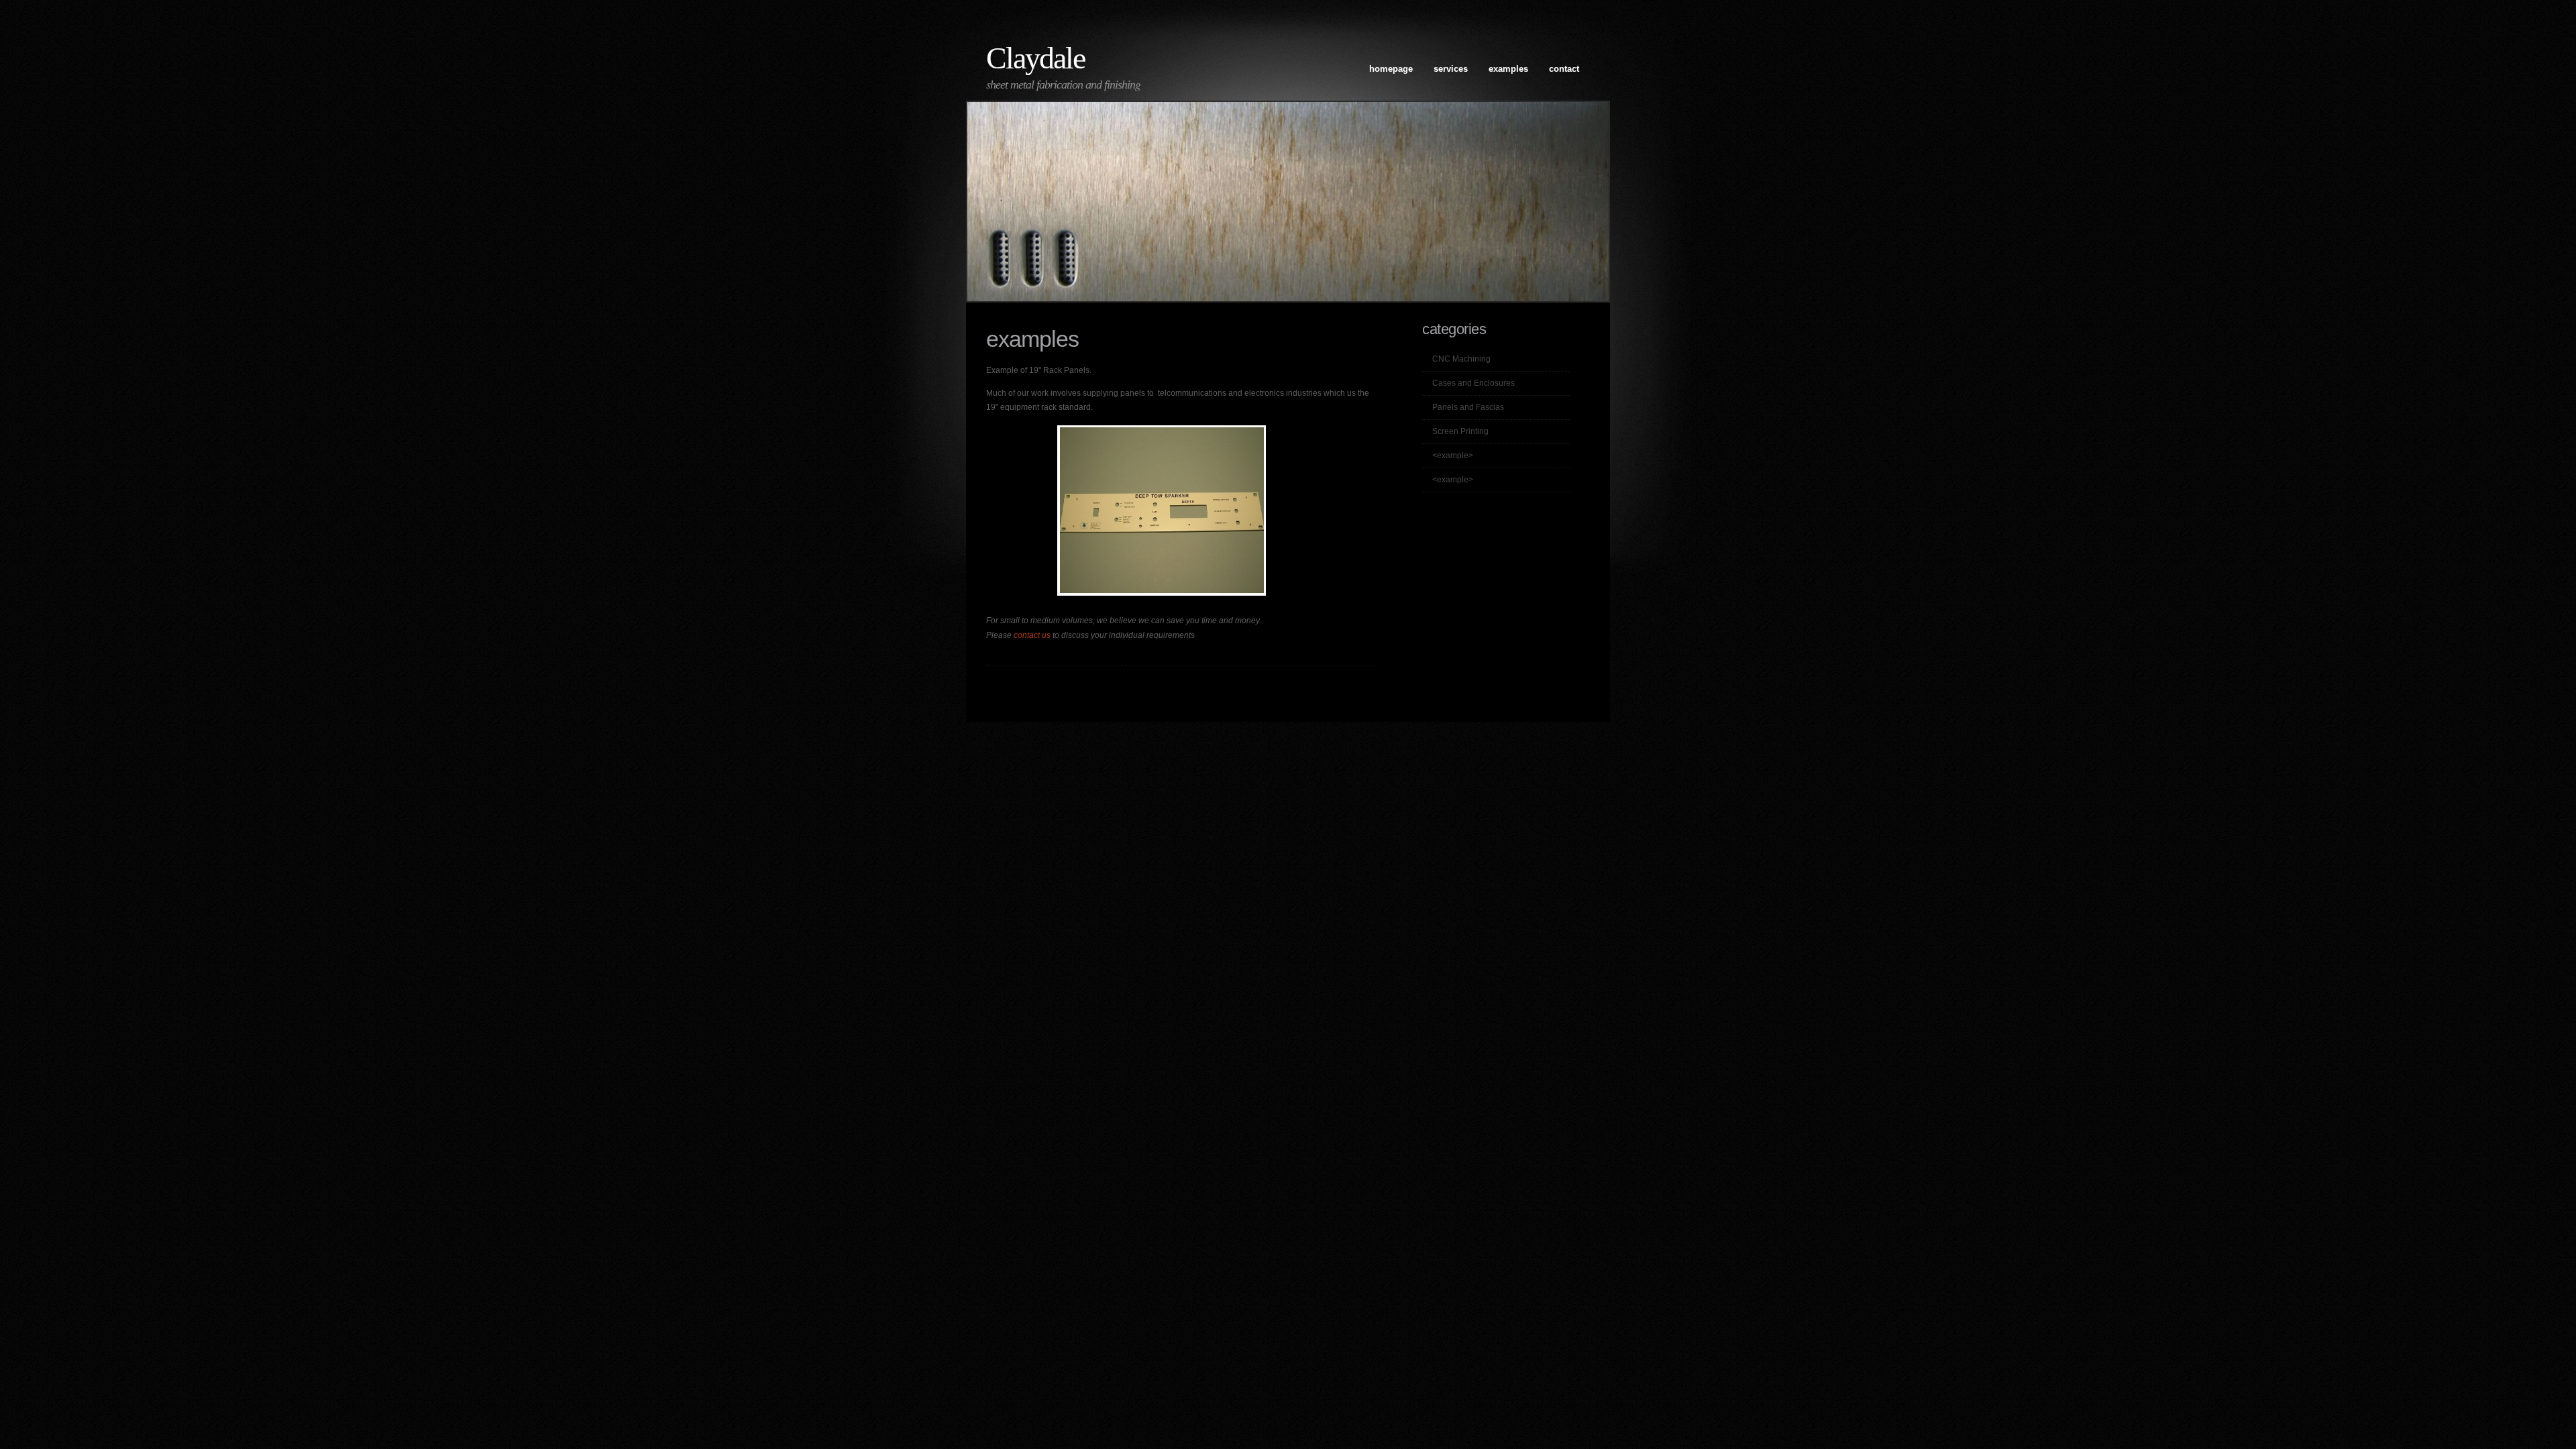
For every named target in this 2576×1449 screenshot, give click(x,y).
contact (1564, 69)
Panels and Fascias (1468, 407)
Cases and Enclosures (1473, 383)
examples (1508, 69)
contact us (1032, 635)
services (1451, 69)
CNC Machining (1461, 359)
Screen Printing (1460, 431)
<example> (1453, 455)
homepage (1391, 69)
